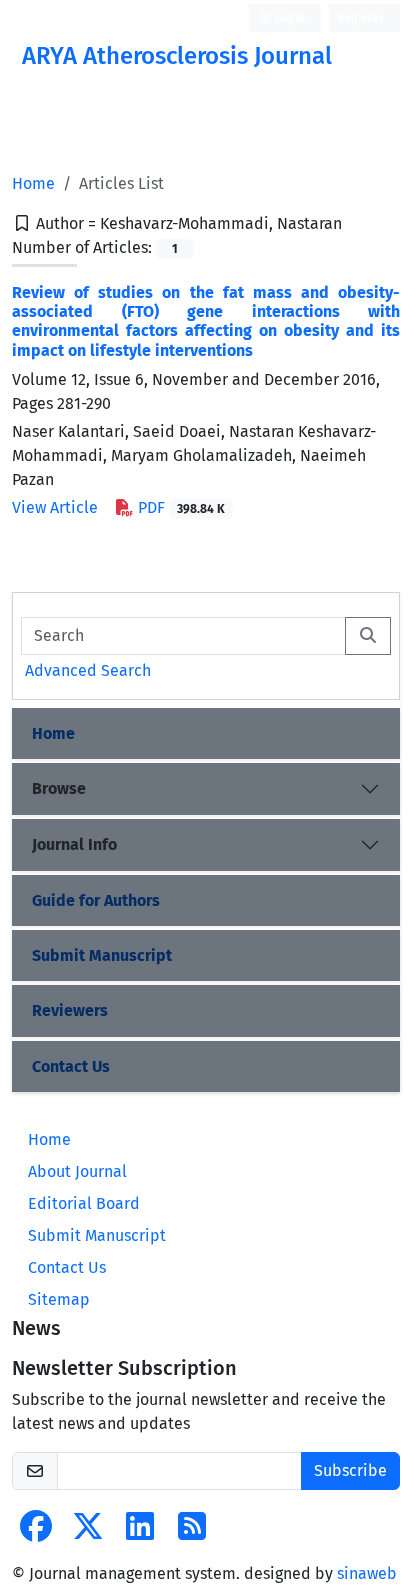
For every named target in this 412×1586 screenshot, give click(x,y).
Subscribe (350, 1470)
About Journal (77, 1171)
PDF (179, 507)
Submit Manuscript (102, 955)
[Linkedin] (140, 1532)
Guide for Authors (96, 900)
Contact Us (71, 1066)
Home (33, 183)
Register (360, 18)
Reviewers (70, 1010)
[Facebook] (36, 1532)
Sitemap (59, 1299)
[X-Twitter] (88, 1532)
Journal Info (74, 844)
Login (288, 18)
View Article (55, 507)
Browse (59, 788)
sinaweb (367, 1573)
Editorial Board (84, 1203)
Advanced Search (88, 670)
